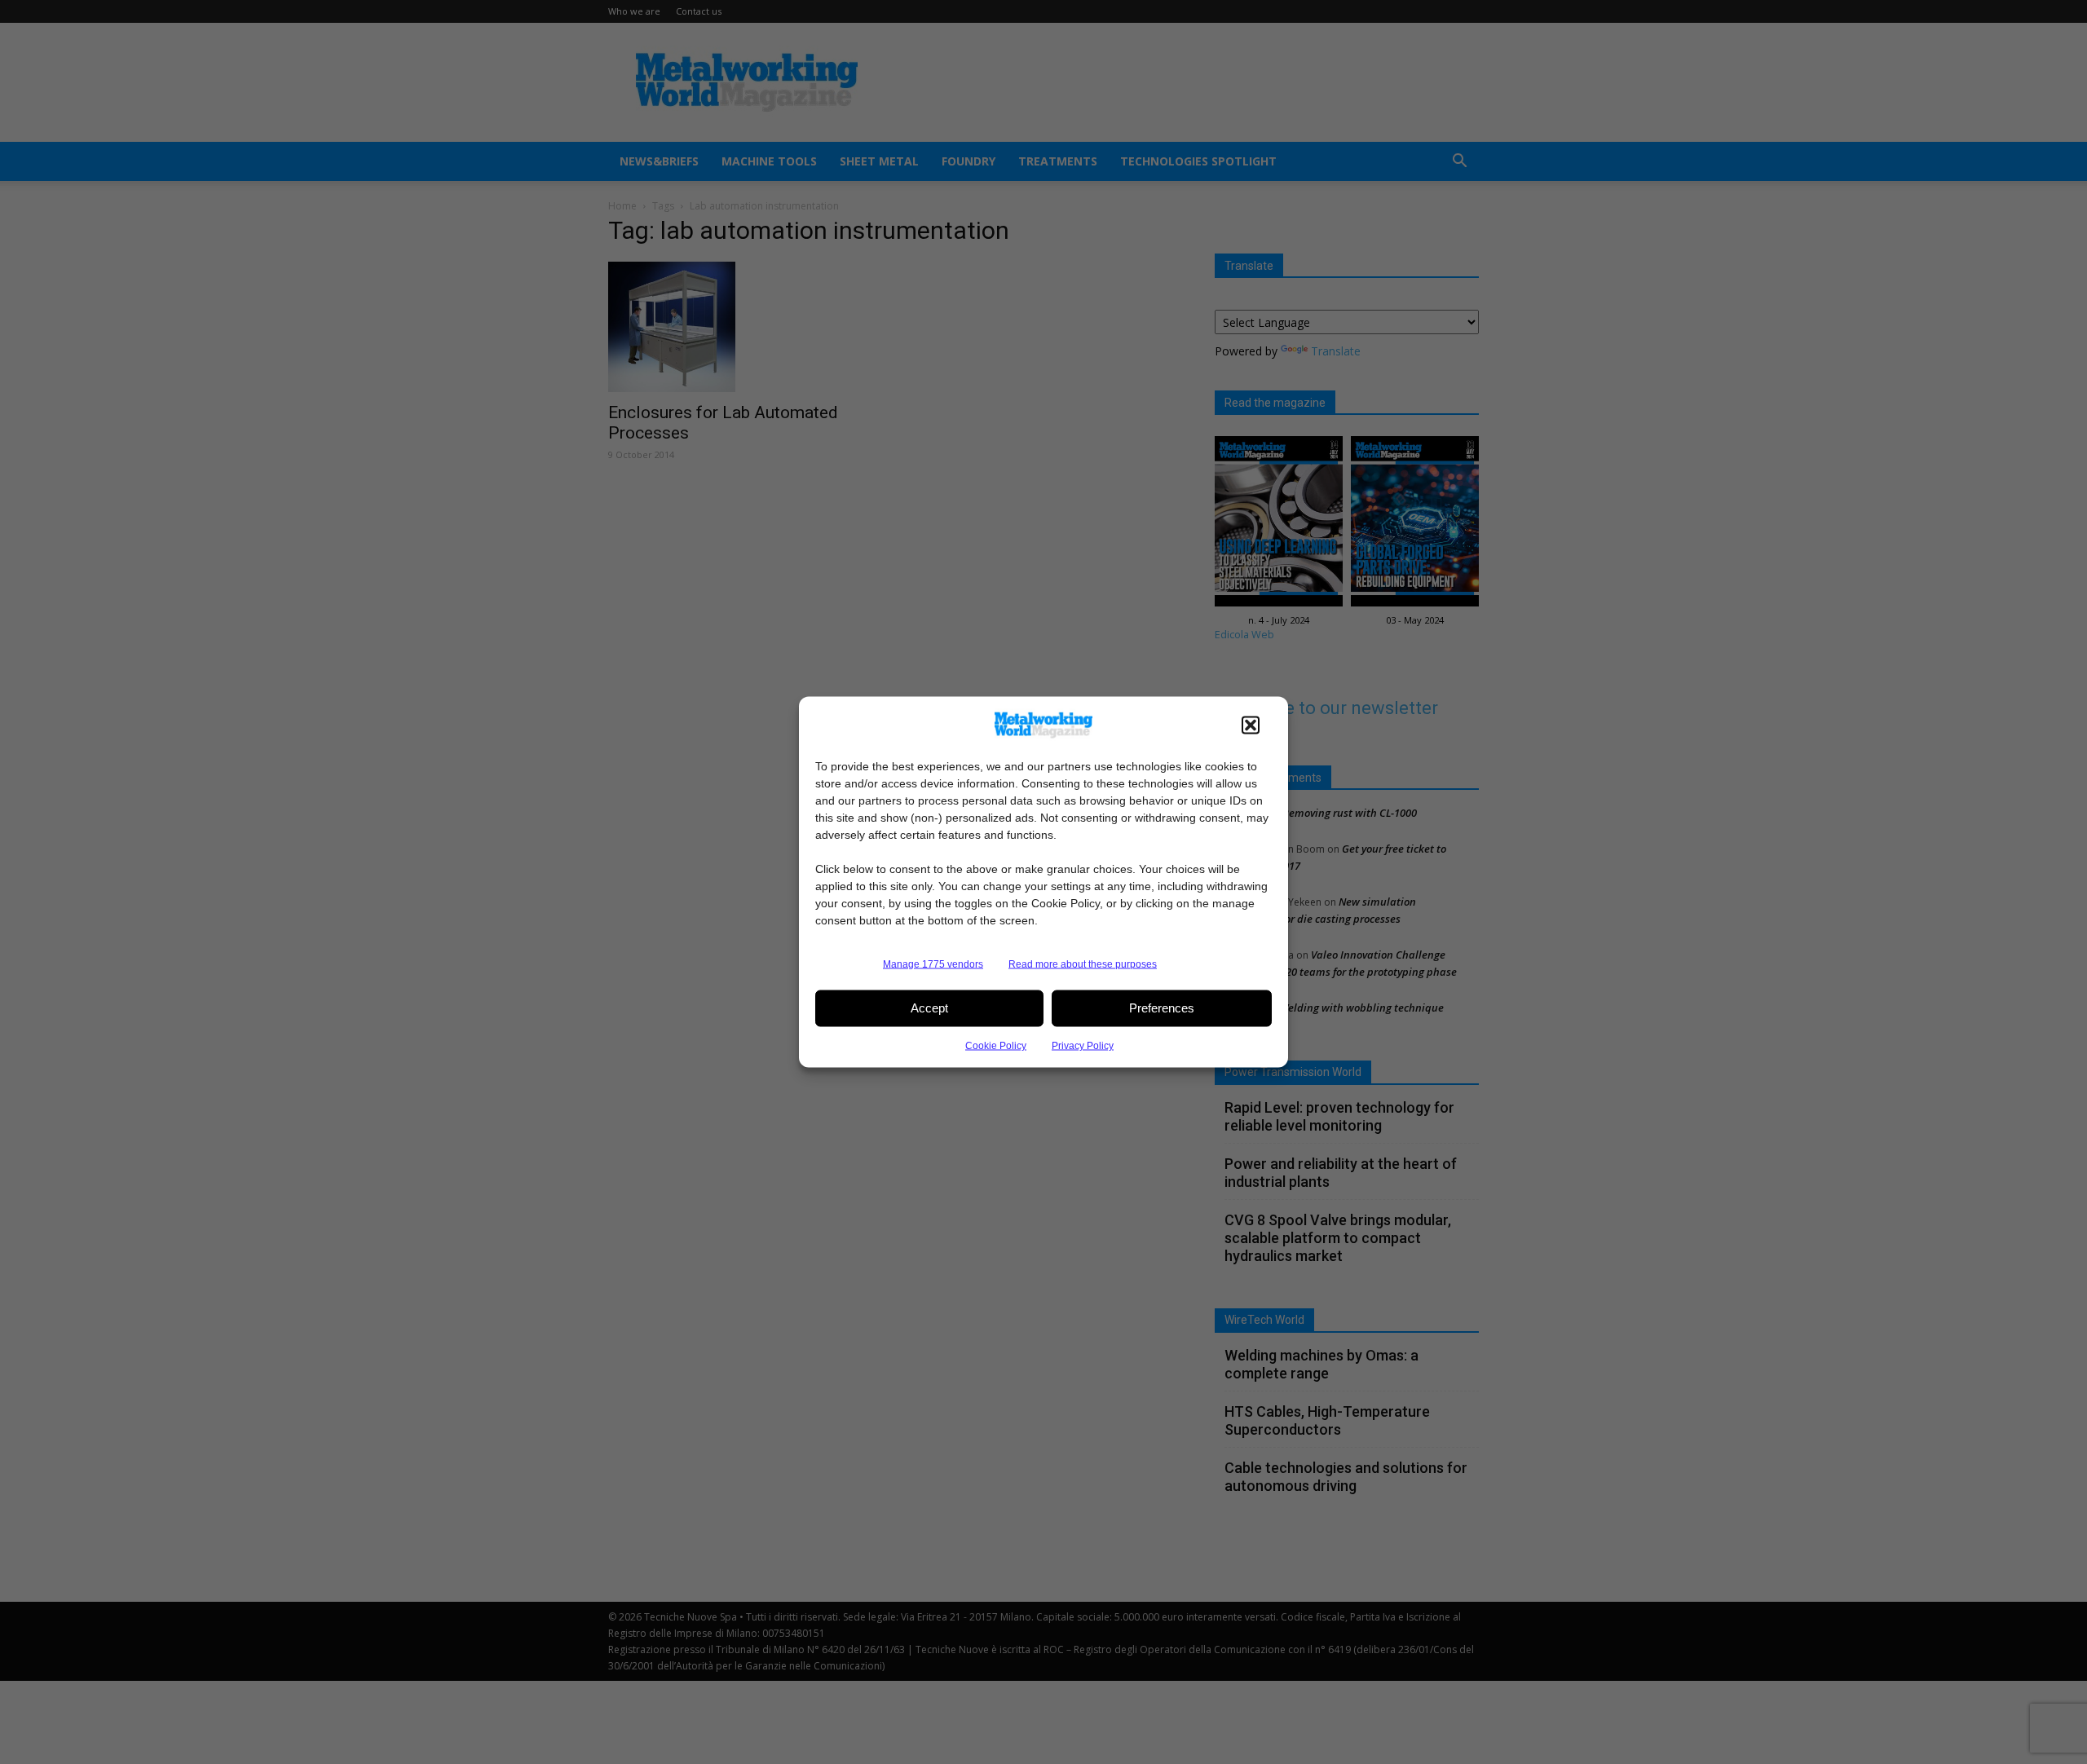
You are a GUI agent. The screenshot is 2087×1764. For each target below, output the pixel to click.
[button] (1251, 725)
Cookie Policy (996, 1045)
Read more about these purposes (1083, 964)
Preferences (1162, 1008)
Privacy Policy (1083, 1045)
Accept (929, 1008)
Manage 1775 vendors (933, 964)
